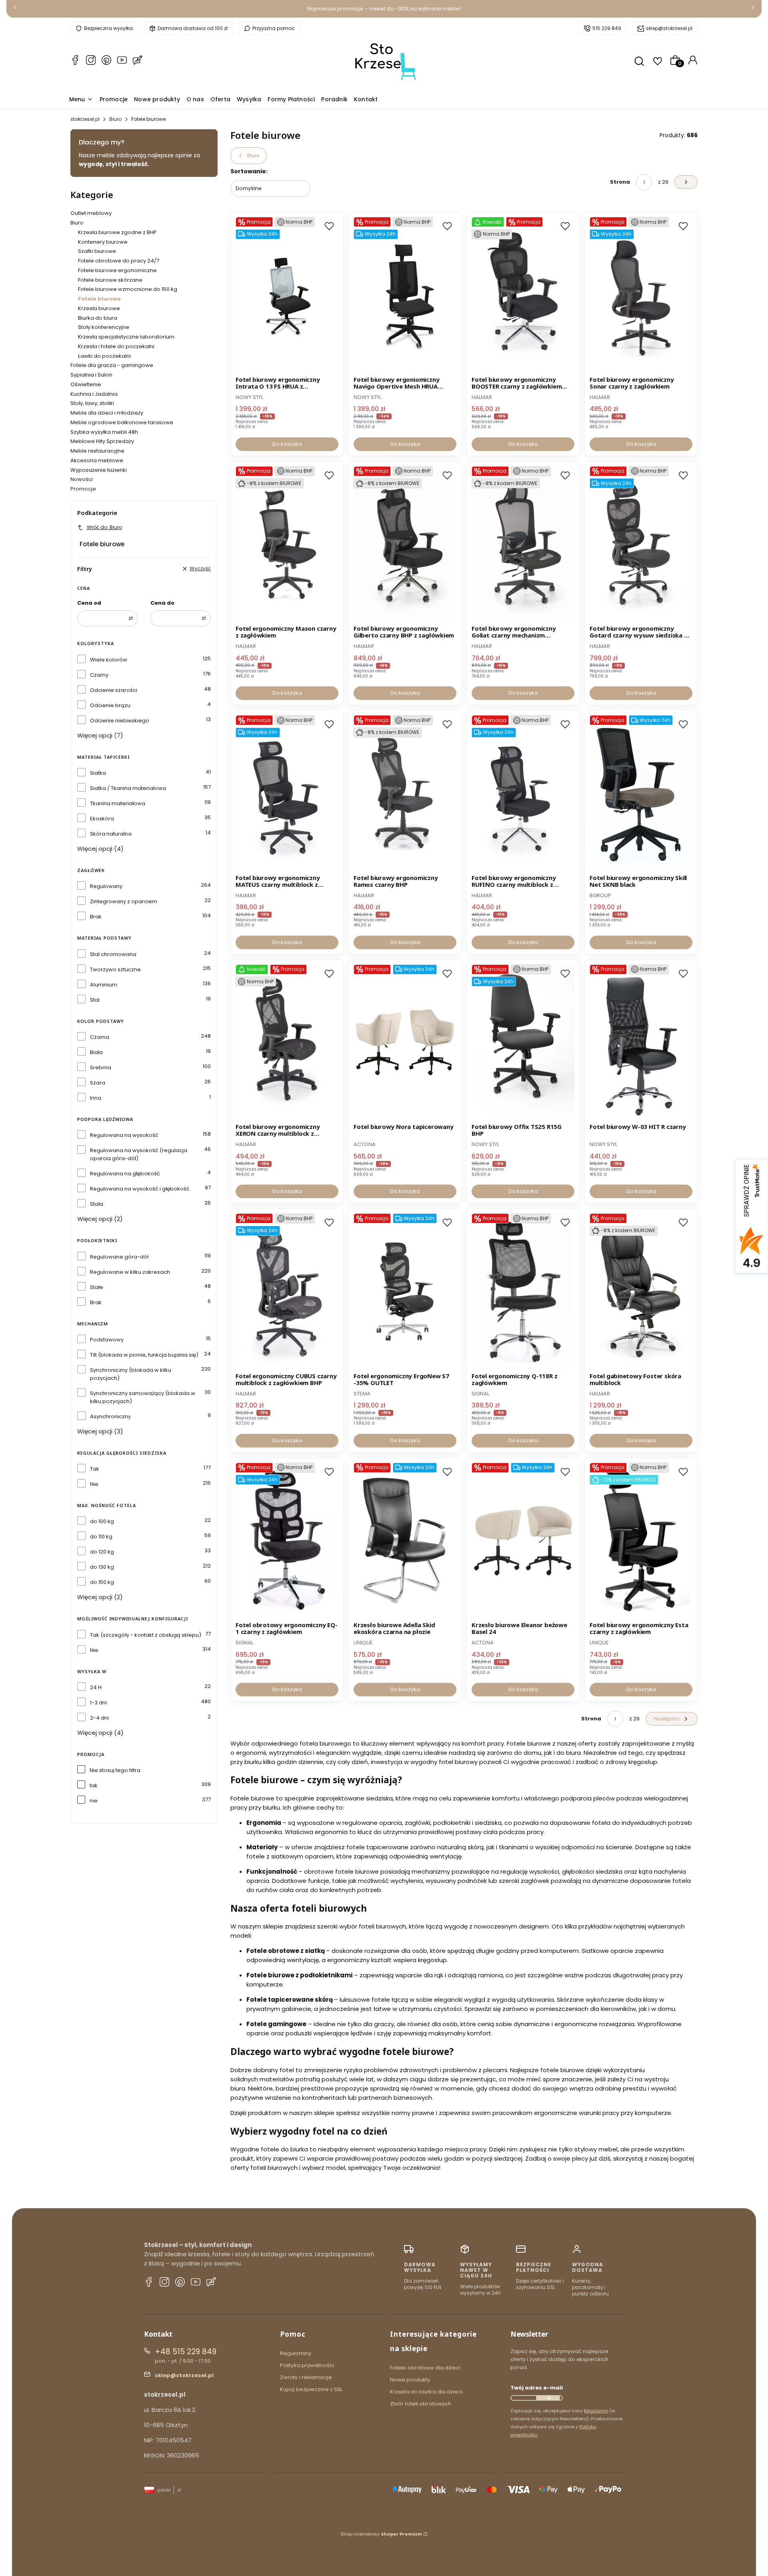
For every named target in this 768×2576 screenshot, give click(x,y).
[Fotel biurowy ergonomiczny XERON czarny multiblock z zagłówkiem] (287, 1042)
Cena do (162, 603)
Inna (96, 1098)
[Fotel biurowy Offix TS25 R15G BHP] (523, 1042)
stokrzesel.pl (85, 119)
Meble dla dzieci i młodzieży (107, 413)
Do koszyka (287, 444)
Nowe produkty (410, 2380)
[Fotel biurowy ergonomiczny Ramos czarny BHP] (405, 793)
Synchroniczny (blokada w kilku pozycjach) (131, 1374)
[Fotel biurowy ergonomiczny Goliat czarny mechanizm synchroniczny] (523, 544)
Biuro (115, 119)
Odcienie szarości (114, 690)
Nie (94, 1484)
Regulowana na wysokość (124, 1135)
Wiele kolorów (109, 660)
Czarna (100, 1037)
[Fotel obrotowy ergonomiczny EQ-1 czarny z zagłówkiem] (287, 1541)
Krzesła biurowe (99, 308)
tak (94, 1785)
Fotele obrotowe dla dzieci (425, 2368)
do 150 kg (102, 1582)
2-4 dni (99, 1718)
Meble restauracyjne (97, 451)
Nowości (82, 479)
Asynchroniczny (110, 1416)
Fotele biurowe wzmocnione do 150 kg (128, 289)
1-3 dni (98, 1703)
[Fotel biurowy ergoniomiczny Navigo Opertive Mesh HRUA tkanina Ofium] (405, 295)
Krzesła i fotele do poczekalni (116, 346)
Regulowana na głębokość (125, 1174)
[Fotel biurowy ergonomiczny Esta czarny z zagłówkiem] (641, 1541)
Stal (95, 1000)
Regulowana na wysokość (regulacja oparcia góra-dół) (139, 1154)
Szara (98, 1083)
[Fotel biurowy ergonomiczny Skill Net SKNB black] (641, 793)
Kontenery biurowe (103, 242)
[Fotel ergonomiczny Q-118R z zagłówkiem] (523, 1291)
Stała (97, 1204)
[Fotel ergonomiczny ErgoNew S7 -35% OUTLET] (405, 1291)
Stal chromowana (113, 954)
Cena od (89, 603)
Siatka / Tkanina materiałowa (128, 788)
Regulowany (106, 886)
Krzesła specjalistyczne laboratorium (126, 337)
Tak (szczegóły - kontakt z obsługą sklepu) (146, 1635)
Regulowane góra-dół (119, 1257)
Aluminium (104, 985)
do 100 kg (102, 1521)
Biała (96, 1052)
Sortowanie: (249, 171)
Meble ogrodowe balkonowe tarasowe (122, 422)
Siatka (98, 773)
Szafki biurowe (97, 251)
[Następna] (753, 9)
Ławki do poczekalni (104, 356)
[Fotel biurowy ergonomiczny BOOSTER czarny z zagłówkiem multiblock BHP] (523, 295)
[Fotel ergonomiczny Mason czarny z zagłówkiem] (287, 544)
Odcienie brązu (110, 705)
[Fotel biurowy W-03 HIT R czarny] (641, 1042)
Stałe (97, 1287)
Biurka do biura (98, 318)
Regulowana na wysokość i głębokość (140, 1189)
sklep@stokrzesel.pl (669, 28)
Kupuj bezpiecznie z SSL (311, 2389)
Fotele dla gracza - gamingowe (112, 365)
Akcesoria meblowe (97, 460)
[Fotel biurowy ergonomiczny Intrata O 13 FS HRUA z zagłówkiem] (287, 295)
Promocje (83, 489)
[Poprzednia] (15, 9)
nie (94, 1801)
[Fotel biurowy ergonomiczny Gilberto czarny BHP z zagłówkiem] (405, 544)
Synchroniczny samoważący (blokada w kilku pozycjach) (143, 1397)
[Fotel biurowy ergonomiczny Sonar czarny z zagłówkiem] (641, 295)
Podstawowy (107, 1340)
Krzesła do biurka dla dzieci (426, 2392)
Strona (620, 182)
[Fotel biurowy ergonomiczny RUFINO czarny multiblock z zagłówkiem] (523, 793)
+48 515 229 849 (186, 2352)
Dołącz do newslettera (548, 2398)
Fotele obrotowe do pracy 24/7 (119, 261)
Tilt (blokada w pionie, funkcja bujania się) (144, 1355)
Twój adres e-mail (537, 2388)
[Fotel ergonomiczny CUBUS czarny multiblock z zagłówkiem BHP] (287, 1291)
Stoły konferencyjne (104, 327)
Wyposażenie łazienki (99, 470)
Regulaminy (296, 2353)
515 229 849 (607, 28)
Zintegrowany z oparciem (124, 901)
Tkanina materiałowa (118, 803)
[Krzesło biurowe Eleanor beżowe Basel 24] (523, 1541)
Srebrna (101, 1067)
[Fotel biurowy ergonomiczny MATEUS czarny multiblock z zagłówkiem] (287, 793)
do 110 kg (101, 1537)
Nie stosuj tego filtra (115, 1770)
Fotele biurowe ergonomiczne (117, 270)
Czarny (99, 675)
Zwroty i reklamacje (306, 2377)
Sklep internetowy (381, 2534)
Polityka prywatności (307, 2365)
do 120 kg (102, 1552)
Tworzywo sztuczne (115, 969)
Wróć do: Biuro (104, 527)
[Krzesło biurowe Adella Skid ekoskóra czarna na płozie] (405, 1541)
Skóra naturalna (111, 834)
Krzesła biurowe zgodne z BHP (117, 232)
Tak (95, 1469)
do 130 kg (102, 1567)
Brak (96, 917)
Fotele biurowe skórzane (110, 280)
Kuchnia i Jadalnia (94, 394)
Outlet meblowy (91, 213)
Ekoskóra (102, 819)
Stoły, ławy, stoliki (92, 403)
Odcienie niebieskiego (120, 721)
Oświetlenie (86, 384)
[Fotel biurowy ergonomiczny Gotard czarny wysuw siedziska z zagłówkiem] (641, 544)
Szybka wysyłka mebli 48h (104, 432)
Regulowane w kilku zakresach (130, 1272)
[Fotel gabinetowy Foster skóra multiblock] (641, 1291)
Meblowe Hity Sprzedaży (102, 441)
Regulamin (596, 2411)
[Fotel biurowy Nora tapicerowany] (405, 1042)
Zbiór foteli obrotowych (421, 2404)
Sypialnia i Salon (91, 375)
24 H (96, 1687)
